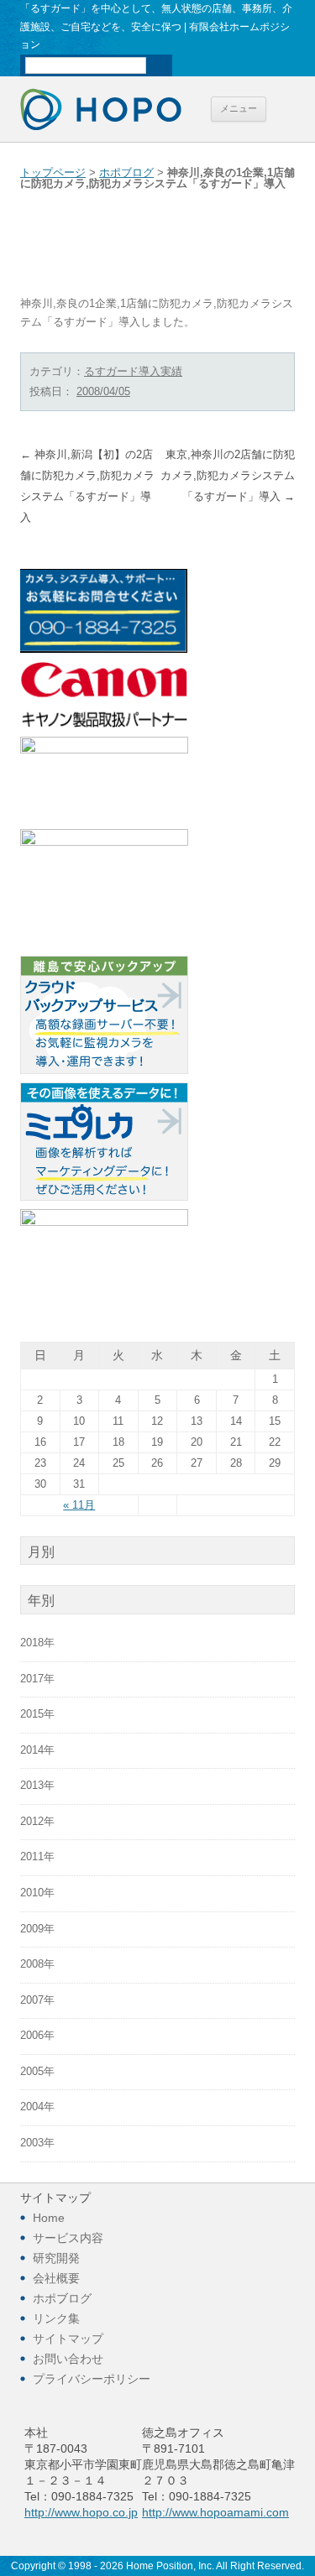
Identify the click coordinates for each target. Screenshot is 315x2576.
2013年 (37, 1786)
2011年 (37, 1857)
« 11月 (79, 1505)
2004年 (37, 2107)
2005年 (37, 2072)
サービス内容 (68, 2238)
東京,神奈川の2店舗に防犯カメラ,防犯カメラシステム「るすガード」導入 (228, 476)
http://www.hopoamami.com (215, 2512)
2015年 (37, 1714)
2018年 (37, 1643)
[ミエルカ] (104, 1197)
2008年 (37, 1964)
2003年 (37, 2143)
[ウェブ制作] (104, 750)
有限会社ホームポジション (101, 109)
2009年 (37, 1929)
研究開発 (56, 2258)
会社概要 (56, 2278)
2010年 (37, 1893)
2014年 (37, 1750)
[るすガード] (104, 842)
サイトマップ (68, 2339)
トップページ (53, 173)
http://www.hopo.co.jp (81, 2512)
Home (49, 2218)
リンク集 (56, 2318)
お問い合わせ (68, 2359)
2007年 (37, 2000)
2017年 (37, 1679)
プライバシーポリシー (92, 2379)
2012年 (37, 1822)
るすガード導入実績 (133, 371)
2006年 (37, 2036)
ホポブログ (126, 173)
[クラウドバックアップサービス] (104, 1071)
